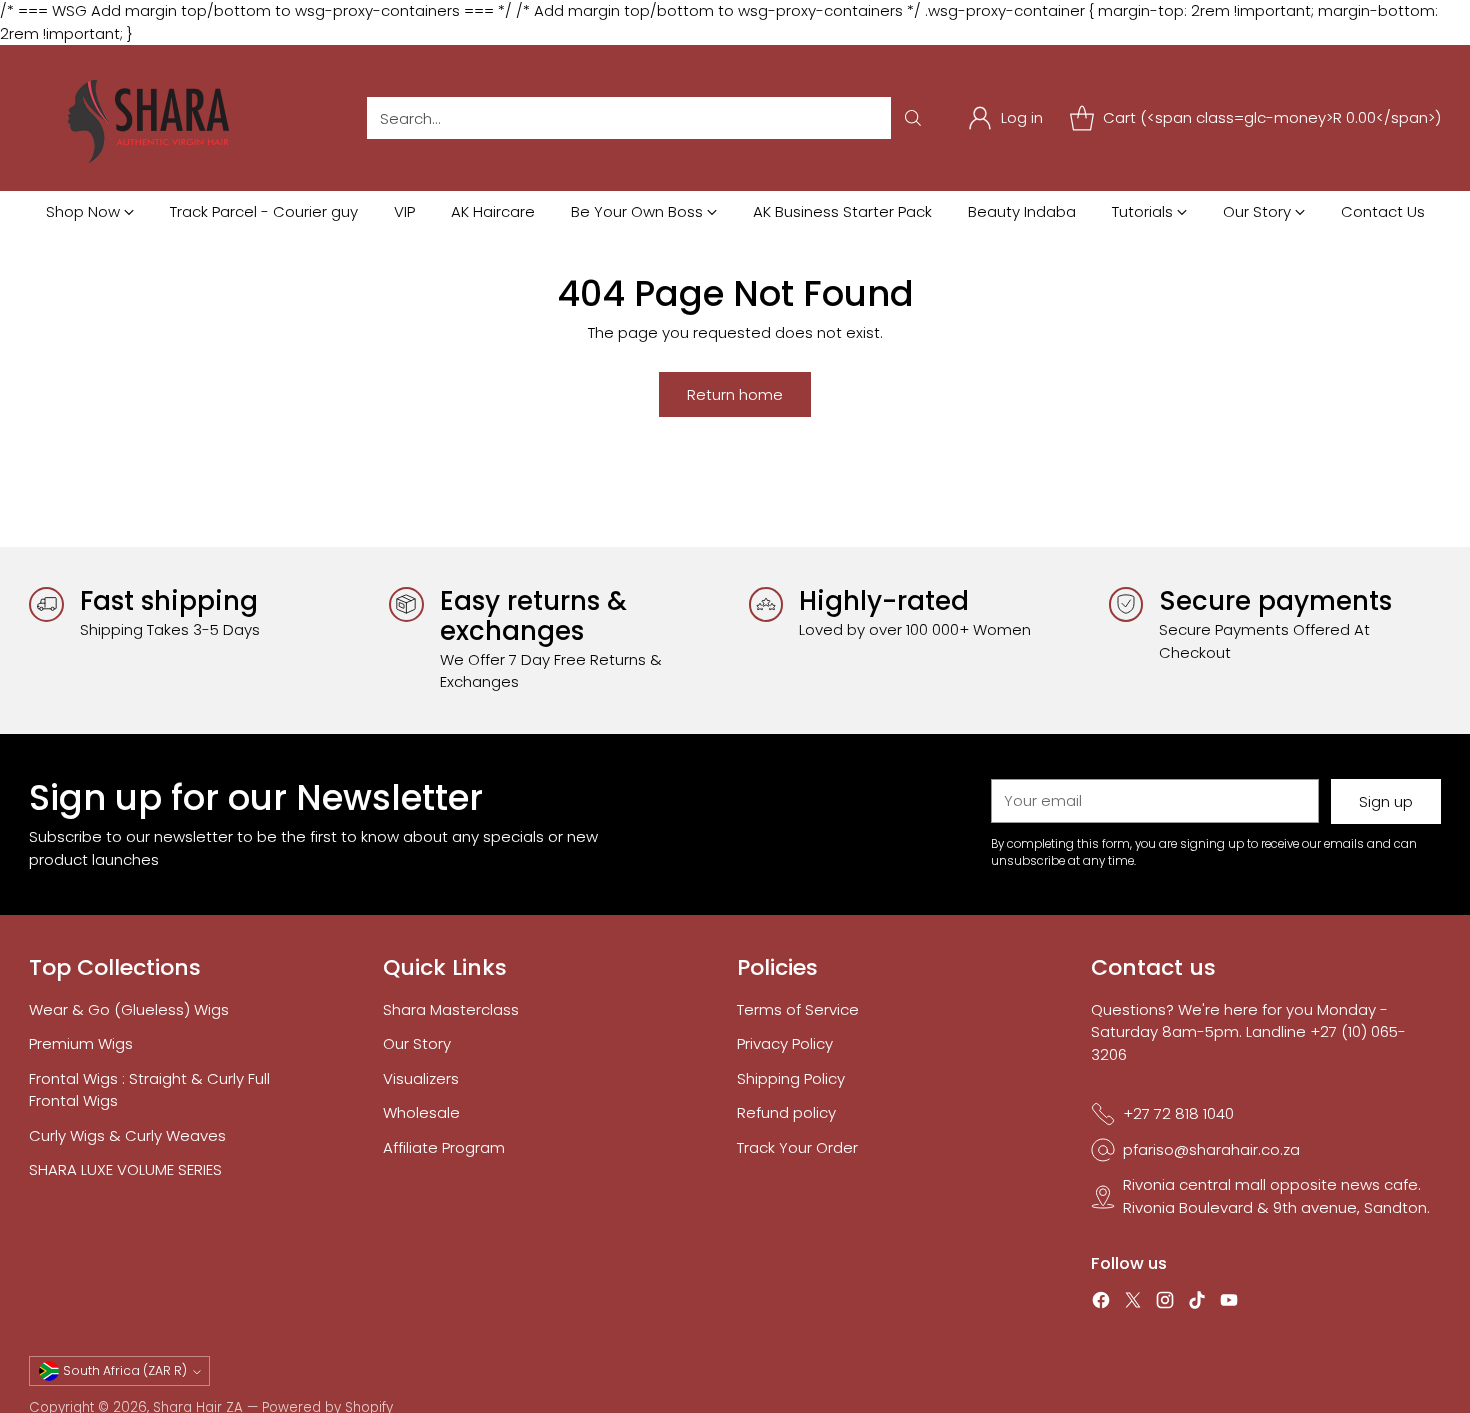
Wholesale (421, 1112)
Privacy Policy (785, 1043)
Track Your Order (797, 1147)
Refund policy (786, 1112)
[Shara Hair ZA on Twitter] (1133, 1303)
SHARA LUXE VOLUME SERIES (125, 1169)
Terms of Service (798, 1009)
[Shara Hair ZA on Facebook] (1101, 1303)
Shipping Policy (791, 1078)
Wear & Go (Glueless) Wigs (129, 1009)
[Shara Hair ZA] (154, 118)
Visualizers (421, 1078)
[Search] (913, 118)
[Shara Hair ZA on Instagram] (1165, 1303)
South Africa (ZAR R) (125, 1370)
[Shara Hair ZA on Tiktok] (1197, 1303)
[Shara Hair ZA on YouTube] (1229, 1303)
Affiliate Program (444, 1147)
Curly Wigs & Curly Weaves (127, 1135)
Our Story (417, 1043)
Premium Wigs (81, 1043)
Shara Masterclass (451, 1009)
